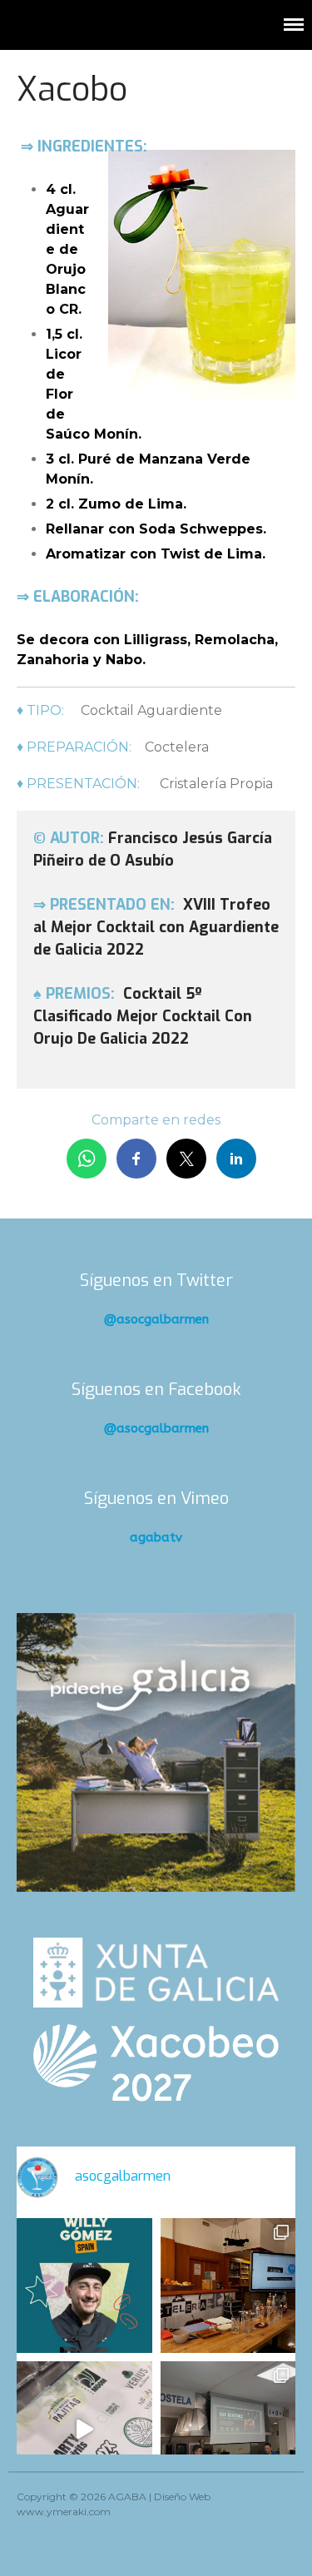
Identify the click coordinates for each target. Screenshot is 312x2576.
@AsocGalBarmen (156, 1319)
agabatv (156, 1537)
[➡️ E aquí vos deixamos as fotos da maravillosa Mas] (228, 2429)
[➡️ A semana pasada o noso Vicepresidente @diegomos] (228, 2286)
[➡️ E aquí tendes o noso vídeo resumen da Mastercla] (84, 2429)
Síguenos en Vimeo (156, 1499)
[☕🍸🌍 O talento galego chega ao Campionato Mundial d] (84, 2286)
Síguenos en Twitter (156, 1281)
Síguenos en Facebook (156, 1390)
